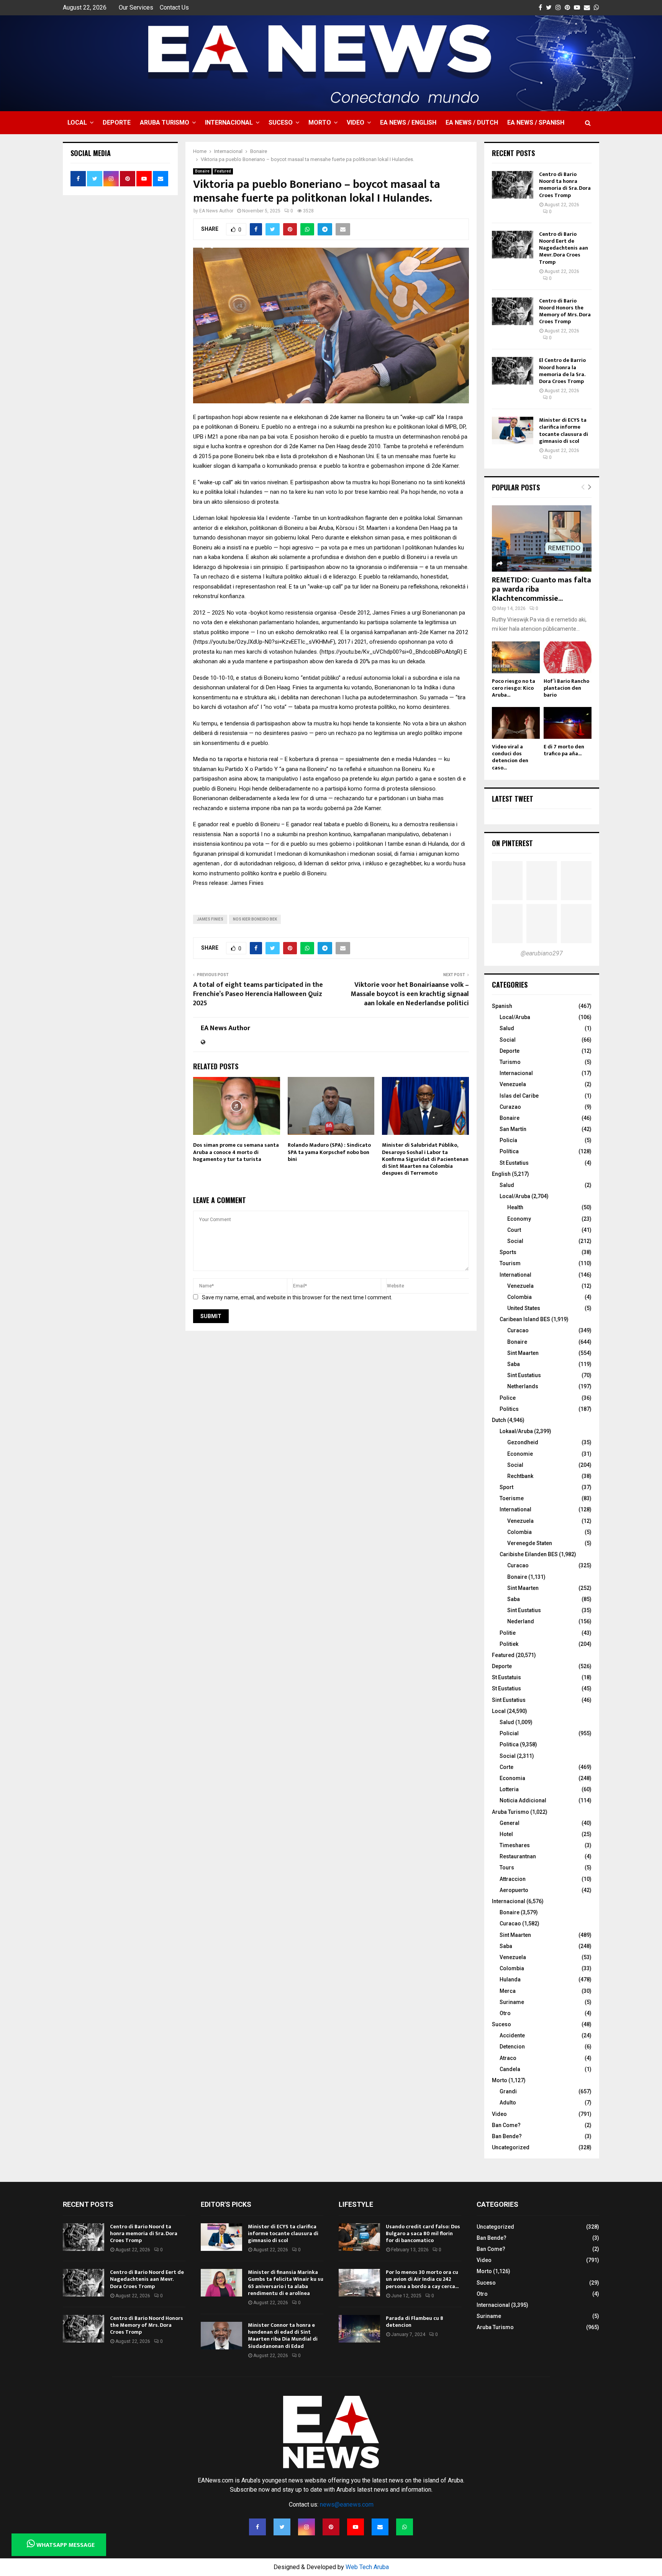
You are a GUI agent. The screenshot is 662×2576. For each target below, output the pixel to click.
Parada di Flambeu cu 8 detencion (415, 2322)
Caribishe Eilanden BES (529, 1554)
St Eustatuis (506, 1677)
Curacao (518, 1330)
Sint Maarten (523, 1353)
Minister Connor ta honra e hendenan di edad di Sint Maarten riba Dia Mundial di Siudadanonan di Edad (283, 2336)
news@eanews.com (347, 2504)
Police (508, 1398)
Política (509, 1151)
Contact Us (174, 7)
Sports (508, 1252)
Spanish (502, 1006)
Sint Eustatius (524, 1375)
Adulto (508, 2103)
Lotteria (509, 1789)
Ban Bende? (507, 2136)
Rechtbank (520, 1476)
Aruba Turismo (165, 122)
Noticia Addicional (523, 1800)
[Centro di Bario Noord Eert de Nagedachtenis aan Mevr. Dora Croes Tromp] (513, 245)
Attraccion (513, 1879)
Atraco (508, 2058)
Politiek (509, 1644)
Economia (512, 1778)
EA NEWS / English (408, 122)
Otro (505, 2013)
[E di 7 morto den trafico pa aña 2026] (568, 723)
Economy (519, 1219)
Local (77, 122)
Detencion (512, 2047)
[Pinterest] (331, 2527)
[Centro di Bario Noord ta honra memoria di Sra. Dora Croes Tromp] (513, 185)
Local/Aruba (515, 1017)
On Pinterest (512, 843)
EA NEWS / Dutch (472, 122)
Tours (507, 1867)
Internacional (229, 122)
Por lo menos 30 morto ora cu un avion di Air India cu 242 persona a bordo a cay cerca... (422, 2279)
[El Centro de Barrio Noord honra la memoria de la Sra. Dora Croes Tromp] (513, 371)
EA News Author (216, 211)
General (510, 1823)
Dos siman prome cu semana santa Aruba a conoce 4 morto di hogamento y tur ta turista (236, 1152)
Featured (223, 171)
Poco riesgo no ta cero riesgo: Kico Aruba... (514, 688)
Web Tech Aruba (367, 2567)
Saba (514, 1364)
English (501, 1174)
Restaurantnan (518, 1856)
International (515, 1275)
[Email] (380, 2527)
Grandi (508, 2091)
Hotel (506, 1834)
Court (514, 1230)
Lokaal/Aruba (516, 1431)
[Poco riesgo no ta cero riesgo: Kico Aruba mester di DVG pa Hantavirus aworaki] (516, 657)
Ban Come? (506, 2125)
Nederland (521, 1621)
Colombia (519, 1297)
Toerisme (512, 1498)
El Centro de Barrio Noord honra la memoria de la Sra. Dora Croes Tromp (562, 371)
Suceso (281, 122)
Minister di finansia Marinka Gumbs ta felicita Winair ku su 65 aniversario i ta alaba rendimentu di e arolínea (286, 2283)
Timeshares (515, 1845)
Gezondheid (523, 1442)
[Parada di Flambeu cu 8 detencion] (359, 2329)
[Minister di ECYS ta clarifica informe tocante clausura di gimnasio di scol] (513, 431)
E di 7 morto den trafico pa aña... (564, 750)
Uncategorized (511, 2147)
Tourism (510, 1263)
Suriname (512, 2002)
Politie (508, 1633)
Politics (509, 1409)
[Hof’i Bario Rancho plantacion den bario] (568, 657)
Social (508, 1040)
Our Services (136, 7)
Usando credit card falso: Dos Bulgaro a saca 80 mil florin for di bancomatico (423, 2233)
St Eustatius (514, 1163)
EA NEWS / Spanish (536, 122)
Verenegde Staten (530, 1543)
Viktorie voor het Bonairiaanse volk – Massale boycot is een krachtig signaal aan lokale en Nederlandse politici (410, 994)
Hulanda (510, 1979)
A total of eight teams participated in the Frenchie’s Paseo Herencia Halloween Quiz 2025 (258, 994)
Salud (507, 1028)
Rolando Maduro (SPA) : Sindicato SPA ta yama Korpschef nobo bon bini (329, 1152)
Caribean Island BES (525, 1319)
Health (515, 1207)
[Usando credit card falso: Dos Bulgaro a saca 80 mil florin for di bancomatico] (359, 2237)
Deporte (117, 122)
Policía (508, 1140)
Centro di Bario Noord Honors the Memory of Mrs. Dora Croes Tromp (565, 311)
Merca (508, 1991)
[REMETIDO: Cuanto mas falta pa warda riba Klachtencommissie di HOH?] (542, 538)
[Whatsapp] (405, 2527)
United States (524, 1308)
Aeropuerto (514, 1890)
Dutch (499, 1420)
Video (356, 122)
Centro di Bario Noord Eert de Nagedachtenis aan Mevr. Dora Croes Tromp (564, 248)
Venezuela (513, 1084)
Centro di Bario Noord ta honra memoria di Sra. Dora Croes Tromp (565, 185)
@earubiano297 (542, 953)
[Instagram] (306, 2527)
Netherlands (523, 1386)
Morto (320, 122)
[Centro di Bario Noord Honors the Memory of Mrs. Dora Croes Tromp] (513, 311)
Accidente (512, 2035)
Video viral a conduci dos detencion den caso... (510, 757)
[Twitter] (282, 2527)
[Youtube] (356, 2527)
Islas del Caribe (519, 1096)
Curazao (510, 1107)
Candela (510, 2069)
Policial (509, 1733)
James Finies (210, 919)
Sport (506, 1487)
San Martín (513, 1129)
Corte (506, 1767)
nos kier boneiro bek (255, 919)
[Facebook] (257, 2527)
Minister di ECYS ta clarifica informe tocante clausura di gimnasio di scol (564, 431)
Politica (509, 1744)
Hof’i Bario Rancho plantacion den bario (566, 688)
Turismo (510, 1062)
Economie (520, 1454)
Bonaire (202, 171)
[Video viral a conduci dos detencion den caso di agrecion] (516, 723)
